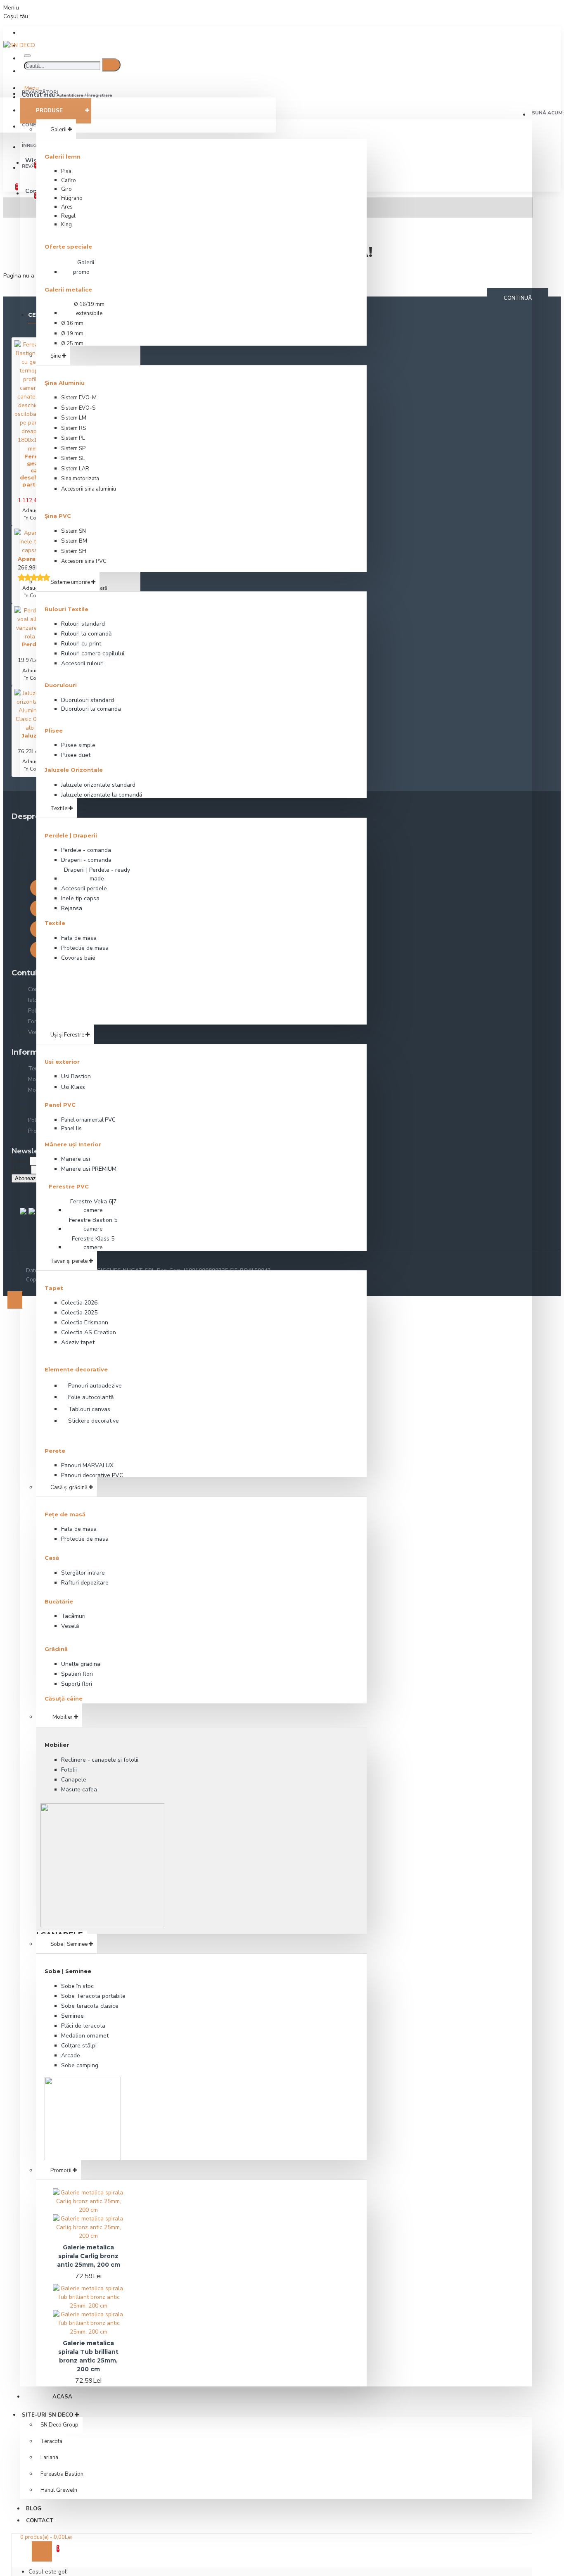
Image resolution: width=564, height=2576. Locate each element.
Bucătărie (59, 1601)
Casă (52, 1558)
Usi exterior (62, 1062)
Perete (55, 1451)
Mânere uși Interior (73, 1144)
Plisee (54, 731)
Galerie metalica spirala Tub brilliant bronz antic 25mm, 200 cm (88, 2356)
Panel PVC (60, 1105)
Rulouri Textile (66, 609)
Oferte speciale (68, 247)
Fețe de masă (65, 1514)
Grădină (56, 1649)
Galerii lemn (63, 157)
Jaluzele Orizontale (74, 770)
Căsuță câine (64, 1698)
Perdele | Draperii (71, 835)
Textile (55, 923)
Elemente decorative (76, 1369)
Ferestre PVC (69, 1186)
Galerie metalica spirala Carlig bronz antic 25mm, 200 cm (89, 2256)
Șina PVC (58, 516)
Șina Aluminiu (65, 383)
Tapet (54, 1288)
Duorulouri (61, 685)
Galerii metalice (68, 289)
